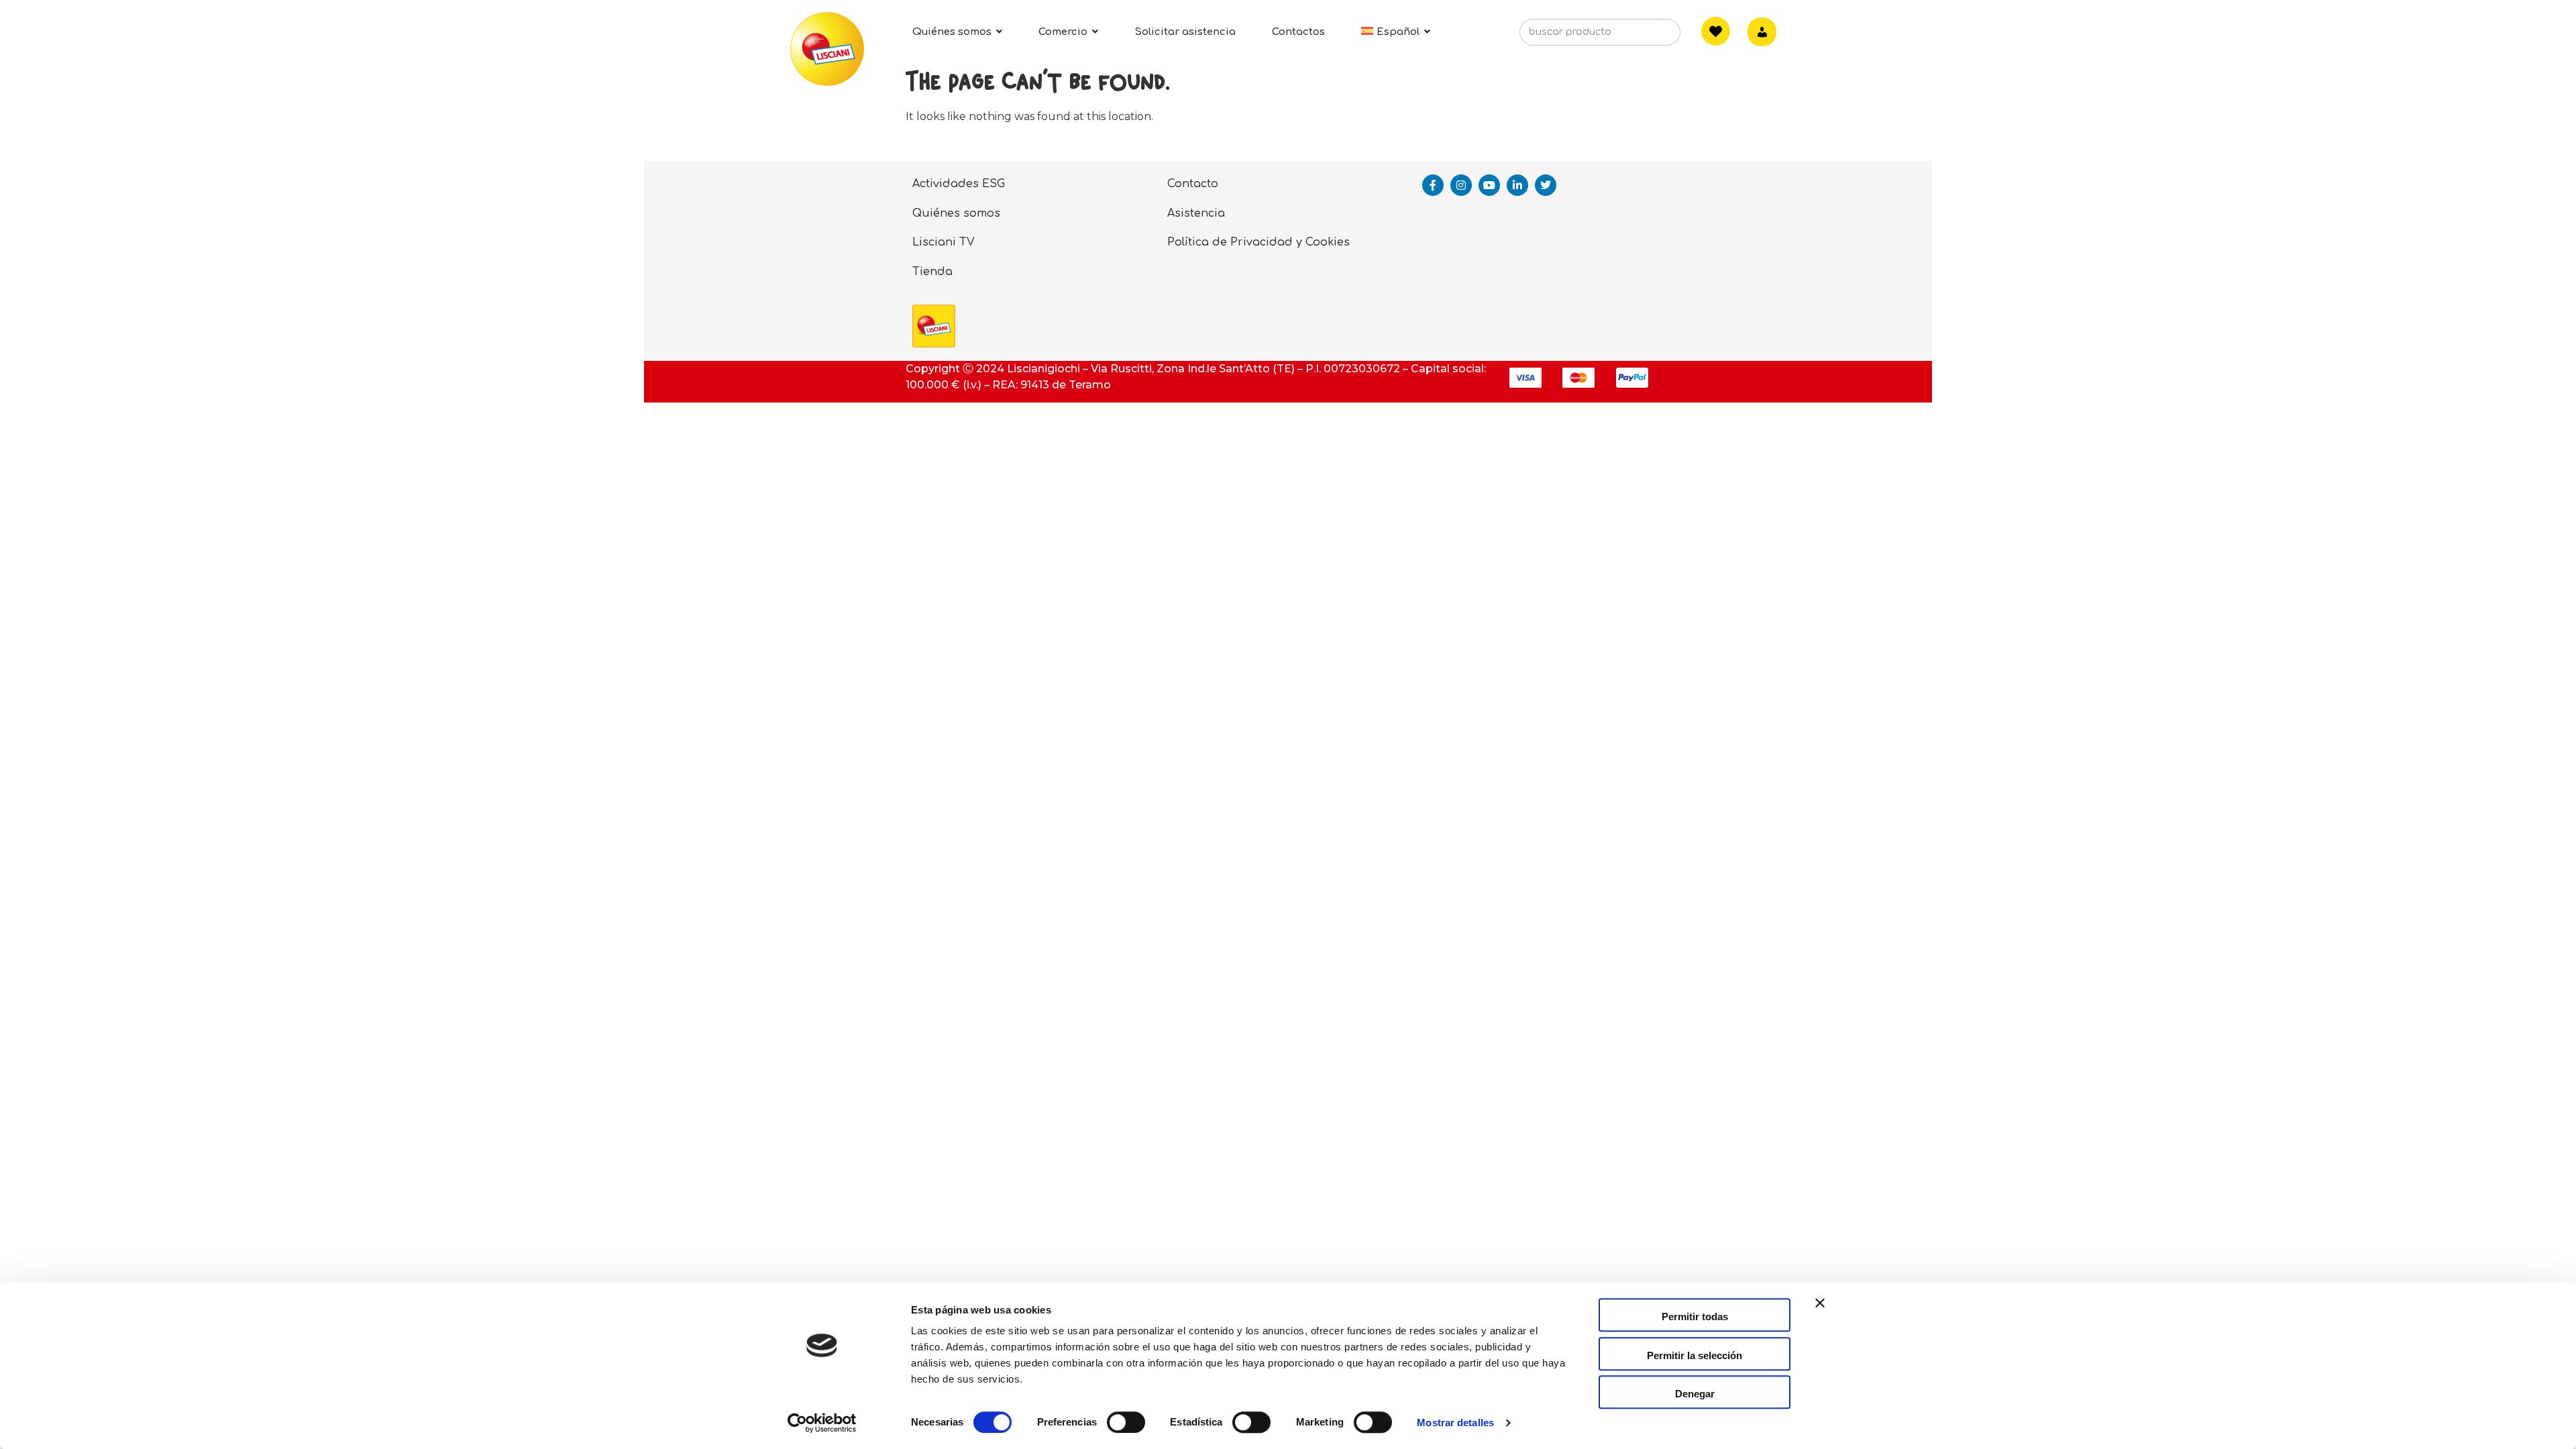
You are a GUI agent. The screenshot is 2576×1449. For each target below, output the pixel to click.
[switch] (1126, 1422)
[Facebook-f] (1433, 185)
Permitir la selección (1695, 1355)
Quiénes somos (956, 213)
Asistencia (1196, 213)
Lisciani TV (944, 242)
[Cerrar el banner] (1820, 1315)
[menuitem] (1396, 32)
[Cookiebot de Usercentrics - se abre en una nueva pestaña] (822, 1423)
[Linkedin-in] (1517, 185)
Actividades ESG (959, 184)
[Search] (1650, 36)
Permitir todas (1695, 1317)
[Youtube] (1489, 185)
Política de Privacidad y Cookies (1258, 242)
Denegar (1695, 1394)
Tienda (932, 272)
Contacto (1193, 184)
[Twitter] (1546, 185)
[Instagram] (1461, 185)
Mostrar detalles (1455, 1423)
